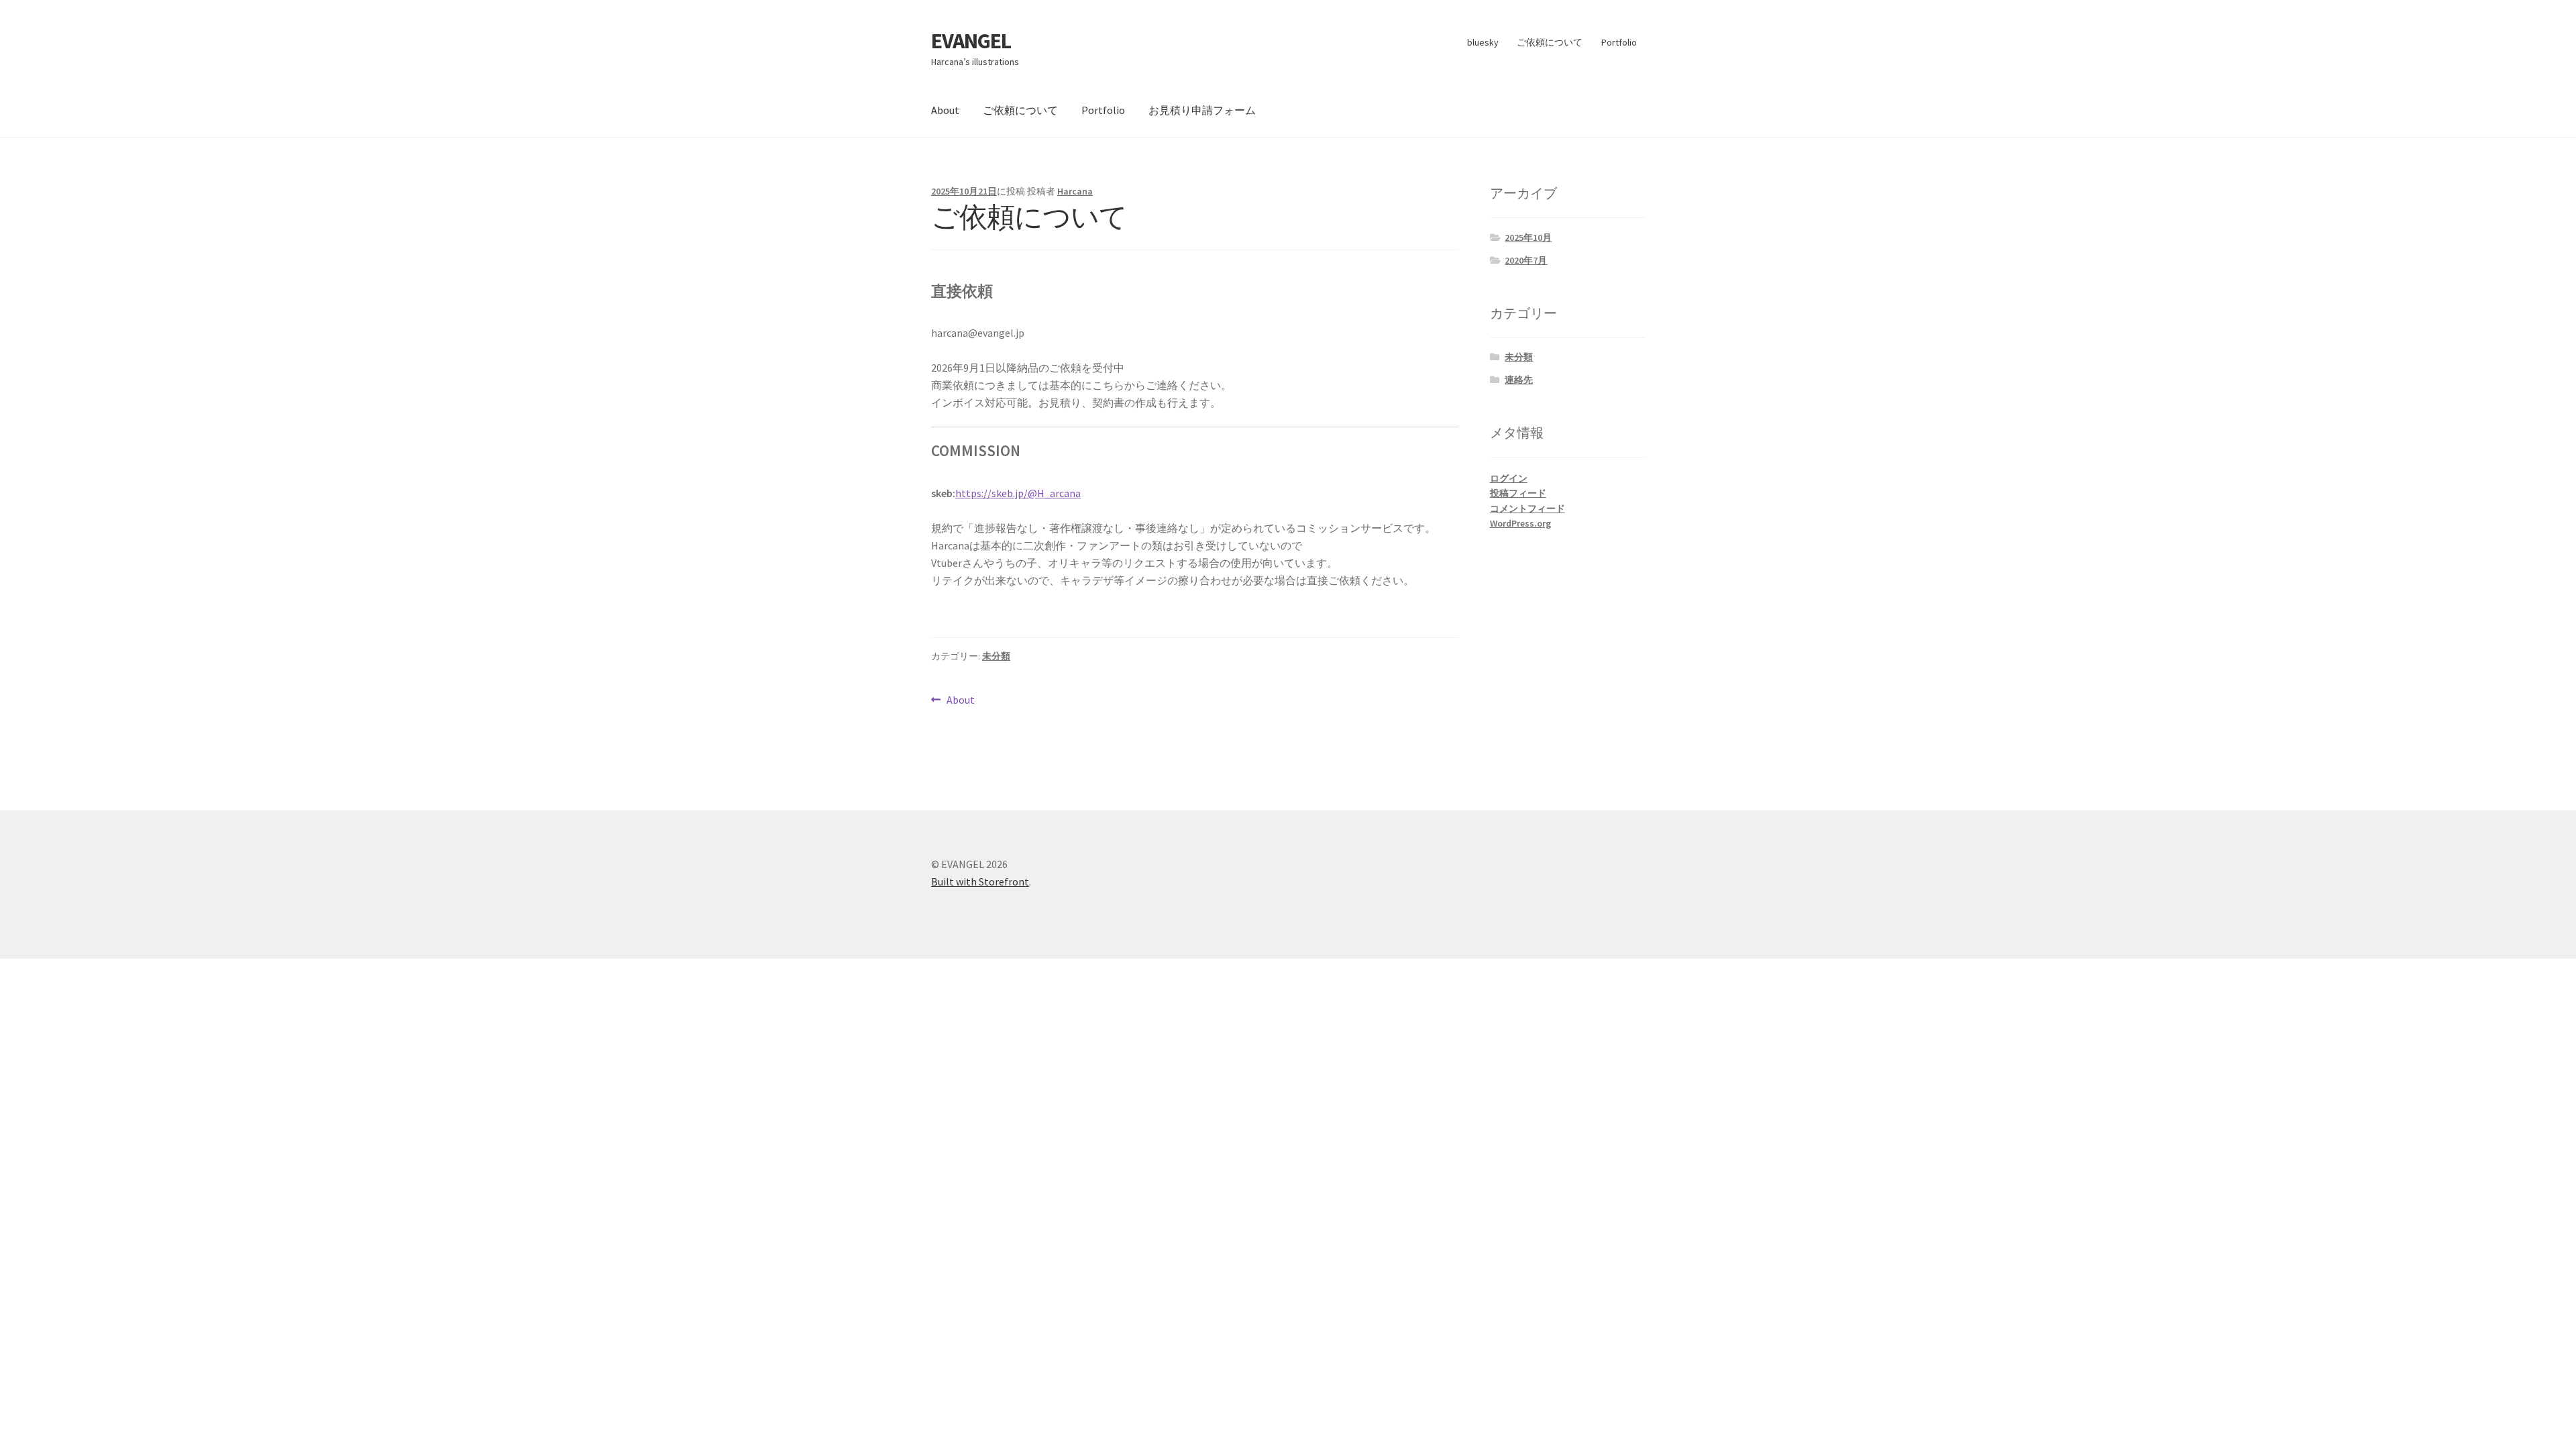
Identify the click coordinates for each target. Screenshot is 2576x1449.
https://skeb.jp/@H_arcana (1018, 493)
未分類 (996, 656)
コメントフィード (1527, 508)
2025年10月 (1528, 237)
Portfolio (1619, 42)
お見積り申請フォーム (1202, 110)
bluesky (1483, 42)
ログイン (1509, 478)
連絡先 (1519, 380)
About (945, 110)
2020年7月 (1526, 260)
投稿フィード (1518, 493)
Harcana (1075, 191)
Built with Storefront (980, 881)
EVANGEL (971, 41)
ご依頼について (1550, 42)
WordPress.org (1520, 523)
